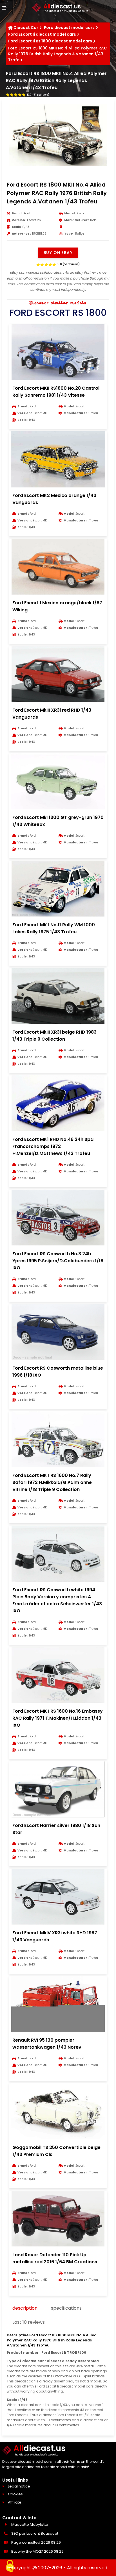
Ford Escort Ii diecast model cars (42, 34)
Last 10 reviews (29, 2322)
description (25, 2308)
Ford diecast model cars (69, 28)
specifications (66, 2308)
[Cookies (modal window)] (10, 2566)
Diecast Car (26, 28)
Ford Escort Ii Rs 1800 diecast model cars (50, 41)
